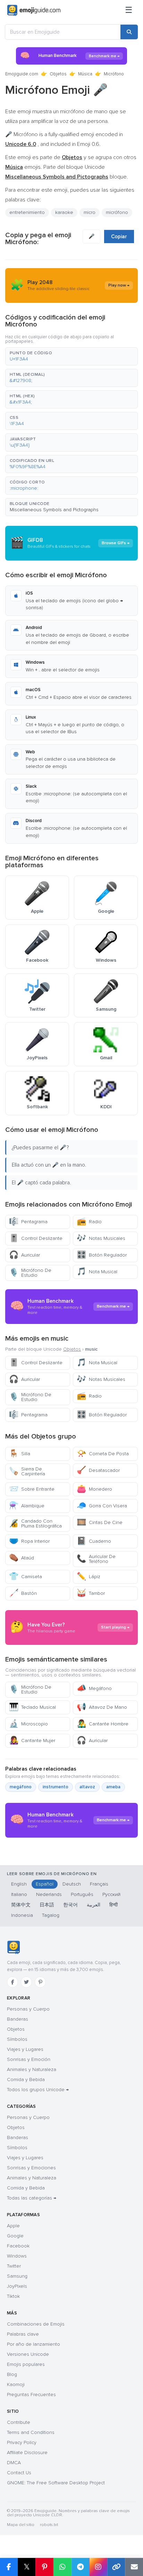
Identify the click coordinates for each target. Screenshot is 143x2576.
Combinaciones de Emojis (36, 2324)
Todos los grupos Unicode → (38, 2090)
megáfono (21, 1787)
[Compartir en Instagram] (98, 2567)
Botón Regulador (102, 1255)
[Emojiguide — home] (34, 10)
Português (82, 1894)
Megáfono (94, 1688)
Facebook (18, 2246)
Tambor (91, 1593)
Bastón (23, 1593)
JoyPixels (17, 2286)
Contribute (19, 2422)
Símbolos (17, 2039)
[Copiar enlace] (116, 2567)
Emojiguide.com (22, 74)
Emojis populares (26, 2364)
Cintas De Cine (100, 1522)
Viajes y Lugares (25, 2049)
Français (99, 1884)
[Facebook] (12, 1982)
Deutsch (72, 1884)
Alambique (27, 1506)
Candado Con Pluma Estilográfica (35, 1523)
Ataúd (22, 1558)
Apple (13, 2226)
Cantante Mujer (32, 1741)
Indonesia (22, 1915)
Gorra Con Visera (102, 1506)
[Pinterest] (40, 1982)
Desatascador (98, 1470)
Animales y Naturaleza (32, 2069)
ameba (113, 1787)
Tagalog (51, 1915)
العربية (94, 1905)
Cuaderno (94, 1541)
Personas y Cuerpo (28, 2009)
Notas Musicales (101, 1238)
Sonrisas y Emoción (29, 2059)
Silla (20, 1454)
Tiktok (13, 2296)
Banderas (18, 2019)
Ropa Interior (29, 1541)
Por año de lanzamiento (33, 2344)
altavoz (87, 1787)
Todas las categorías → (32, 2198)
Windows (17, 2256)
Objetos (58, 74)
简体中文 (21, 1905)
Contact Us (19, 2473)
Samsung (17, 2276)
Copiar (119, 237)
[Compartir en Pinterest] (44, 2567)
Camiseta (26, 1577)
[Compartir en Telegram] (81, 2567)
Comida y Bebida (26, 2080)
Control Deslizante (36, 1238)
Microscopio (28, 1724)
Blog (12, 2374)
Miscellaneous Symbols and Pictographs (54, 510)
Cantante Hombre (103, 1724)
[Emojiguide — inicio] (13, 1947)
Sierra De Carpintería (27, 1471)
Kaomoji (16, 2384)
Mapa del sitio (21, 2525)
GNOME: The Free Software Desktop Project (56, 2483)
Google (15, 2236)
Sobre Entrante (32, 1489)
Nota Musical (97, 1272)
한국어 (70, 1905)
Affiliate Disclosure (27, 2453)
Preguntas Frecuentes (31, 2395)
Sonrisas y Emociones (31, 2168)
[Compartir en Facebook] (9, 2567)
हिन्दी (113, 1905)
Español (45, 1884)
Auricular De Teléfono (96, 1559)
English (19, 1884)
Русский (111, 1894)
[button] (71, 356)
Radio (89, 1222)
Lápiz (89, 1577)
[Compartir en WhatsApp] (62, 2567)
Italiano (19, 1894)
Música (85, 74)
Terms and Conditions (31, 2432)
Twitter (14, 2266)
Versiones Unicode (28, 2354)
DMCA (14, 2463)
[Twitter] (26, 1982)
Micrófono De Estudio (30, 1273)
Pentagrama (28, 1222)
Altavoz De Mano (102, 1707)
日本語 (47, 1905)
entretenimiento (27, 212)
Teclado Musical (32, 1707)
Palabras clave (23, 2334)
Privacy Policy (22, 2442)
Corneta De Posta (103, 1454)
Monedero (94, 1489)
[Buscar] (129, 32)
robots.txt (49, 2525)
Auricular (24, 1255)
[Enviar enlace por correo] (134, 2567)
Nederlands (49, 1894)
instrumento (56, 1787)
